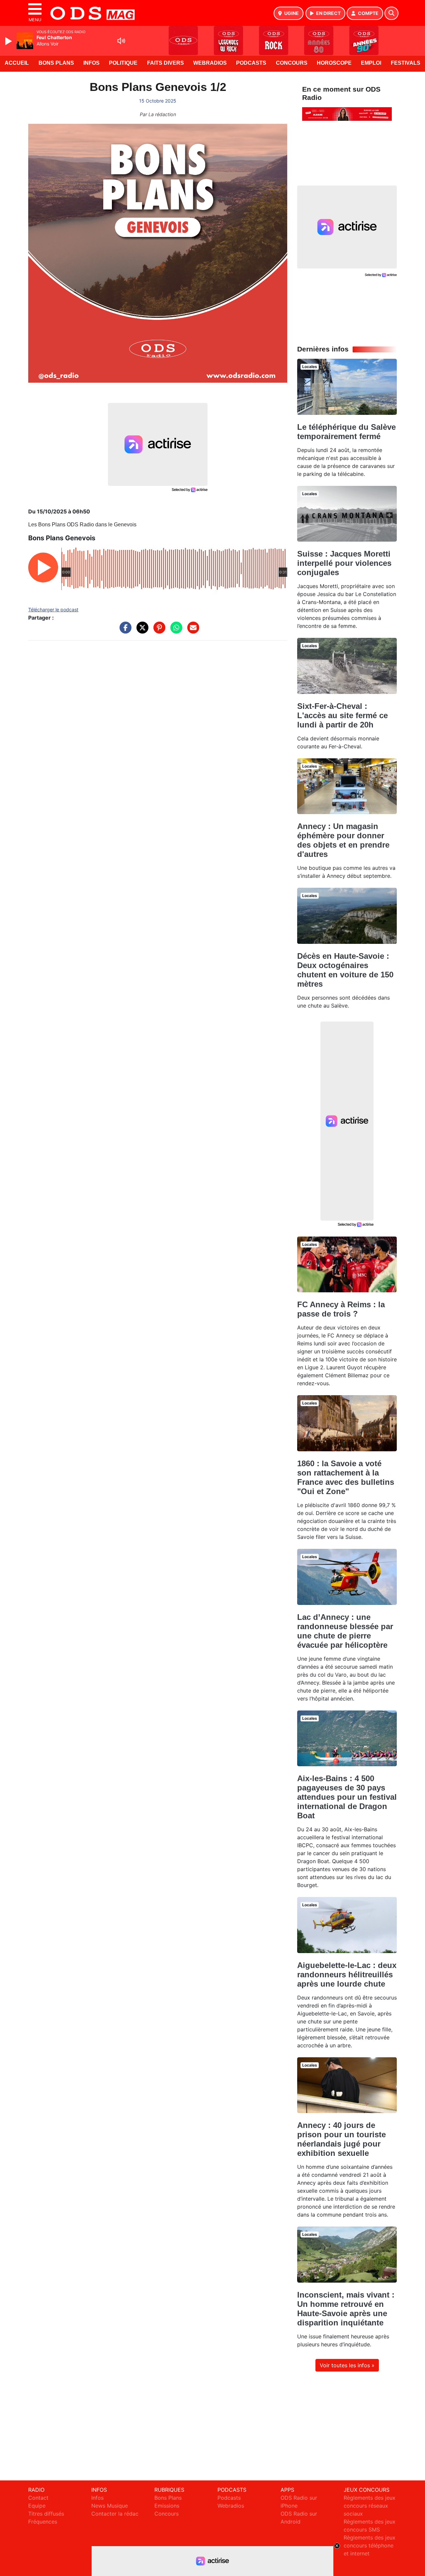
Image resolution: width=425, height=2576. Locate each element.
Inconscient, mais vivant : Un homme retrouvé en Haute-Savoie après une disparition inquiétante (346, 2309)
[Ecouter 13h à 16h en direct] (347, 114)
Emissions (167, 2506)
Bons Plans (56, 63)
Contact (38, 2498)
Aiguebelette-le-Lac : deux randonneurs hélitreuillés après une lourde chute (347, 1974)
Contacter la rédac (115, 2514)
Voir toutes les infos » (347, 2365)
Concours (292, 63)
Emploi (371, 63)
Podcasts (251, 63)
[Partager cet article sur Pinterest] (158, 631)
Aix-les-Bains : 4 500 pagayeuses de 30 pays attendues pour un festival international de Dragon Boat (347, 1797)
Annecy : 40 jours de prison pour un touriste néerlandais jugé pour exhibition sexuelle (341, 2139)
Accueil (17, 63)
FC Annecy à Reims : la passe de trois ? (341, 1309)
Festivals (406, 63)
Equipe (37, 2506)
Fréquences (43, 2522)
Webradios (210, 63)
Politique (123, 63)
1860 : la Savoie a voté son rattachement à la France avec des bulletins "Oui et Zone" (346, 1477)
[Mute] (121, 41)
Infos (91, 63)
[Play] (9, 41)
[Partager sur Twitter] (141, 631)
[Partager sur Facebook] (124, 631)
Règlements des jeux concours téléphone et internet (370, 2545)
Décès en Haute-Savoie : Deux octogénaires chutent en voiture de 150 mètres (345, 970)
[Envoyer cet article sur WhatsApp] (175, 631)
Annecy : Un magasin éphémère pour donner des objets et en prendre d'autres (343, 840)
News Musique (110, 2506)
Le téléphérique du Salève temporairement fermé (346, 432)
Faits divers (166, 63)
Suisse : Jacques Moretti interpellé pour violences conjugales (344, 563)
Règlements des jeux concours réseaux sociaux (370, 2506)
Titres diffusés (46, 2514)
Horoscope (334, 63)
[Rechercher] (391, 13)
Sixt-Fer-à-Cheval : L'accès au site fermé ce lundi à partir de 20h (342, 715)
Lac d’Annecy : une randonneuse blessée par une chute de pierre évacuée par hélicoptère (345, 1631)
